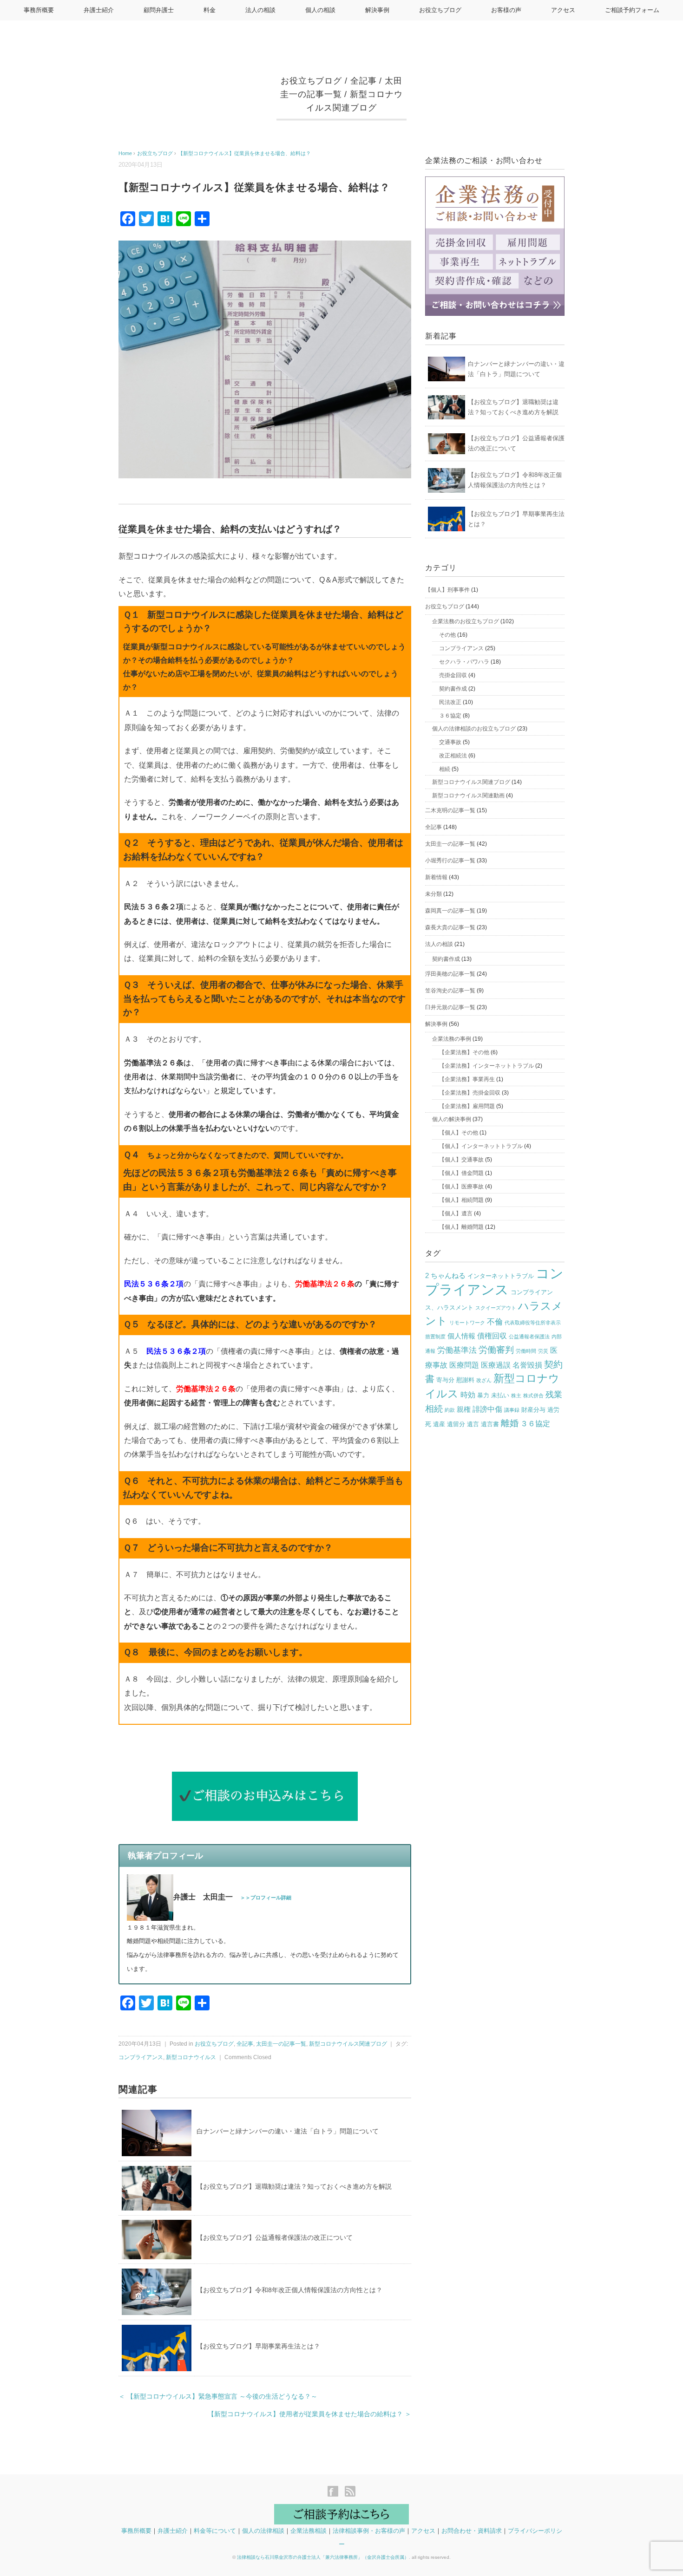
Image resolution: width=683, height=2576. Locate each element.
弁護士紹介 (99, 10)
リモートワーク (467, 1323)
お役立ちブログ (440, 10)
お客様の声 (506, 10)
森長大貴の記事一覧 (450, 927)
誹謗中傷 (487, 1409)
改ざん (484, 1380)
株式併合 (533, 1396)
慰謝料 (465, 1380)
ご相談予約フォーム (632, 10)
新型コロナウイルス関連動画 (468, 796)
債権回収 (492, 1336)
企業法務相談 (309, 2531)
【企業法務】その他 (464, 1052)
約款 (450, 1410)
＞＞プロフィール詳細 (266, 1898)
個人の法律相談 (263, 2531)
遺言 (473, 1424)
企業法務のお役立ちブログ (466, 621)
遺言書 (490, 1424)
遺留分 (456, 1424)
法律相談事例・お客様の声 (369, 2531)
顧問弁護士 (159, 10)
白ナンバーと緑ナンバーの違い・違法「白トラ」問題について (288, 2131)
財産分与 (533, 1410)
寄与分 (445, 1380)
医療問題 (464, 1365)
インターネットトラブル (501, 1276)
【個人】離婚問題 (461, 1227)
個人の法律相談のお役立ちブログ (474, 729)
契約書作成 (453, 689)
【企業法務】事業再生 (467, 1079)
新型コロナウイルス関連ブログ (348, 2044)
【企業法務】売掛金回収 (470, 1093)
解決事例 (377, 10)
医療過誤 (496, 1365)
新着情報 (436, 877)
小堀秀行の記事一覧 (450, 861)
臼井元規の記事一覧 (450, 1007)
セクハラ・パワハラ (464, 662)
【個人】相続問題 (461, 1200)
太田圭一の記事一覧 (281, 2044)
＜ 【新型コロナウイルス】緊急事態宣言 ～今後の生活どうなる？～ (218, 2397)
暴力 (483, 1395)
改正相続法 (453, 756)
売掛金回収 (453, 675)
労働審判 (496, 1350)
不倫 (495, 1322)
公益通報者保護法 (529, 1337)
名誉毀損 (527, 1365)
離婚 (510, 1423)
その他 (447, 635)
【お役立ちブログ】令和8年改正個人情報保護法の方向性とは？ (289, 2290)
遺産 (439, 1424)
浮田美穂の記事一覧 (450, 974)
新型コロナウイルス (191, 2057)
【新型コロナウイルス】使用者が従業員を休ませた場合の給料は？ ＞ (309, 2414)
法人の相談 (260, 10)
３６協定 (450, 716)
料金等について (215, 2531)
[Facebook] (335, 2492)
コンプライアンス (141, 2057)
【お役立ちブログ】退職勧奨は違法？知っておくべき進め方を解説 (294, 2186)
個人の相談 (320, 10)
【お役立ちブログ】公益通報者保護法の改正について (275, 2237)
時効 (468, 1395)
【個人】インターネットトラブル (481, 1146)
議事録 (512, 1410)
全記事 (364, 81)
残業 (554, 1395)
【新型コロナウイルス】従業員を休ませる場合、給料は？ (244, 153)
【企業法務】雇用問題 (467, 1106)
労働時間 (526, 1351)
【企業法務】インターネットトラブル (486, 1066)
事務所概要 (39, 10)
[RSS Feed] (350, 2492)
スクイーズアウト (496, 1308)
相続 (445, 769)
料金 (210, 10)
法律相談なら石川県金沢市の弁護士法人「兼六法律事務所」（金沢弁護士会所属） (323, 2557)
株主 (516, 1396)
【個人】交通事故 (461, 1160)
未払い (500, 1395)
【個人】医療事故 (461, 1187)
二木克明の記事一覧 (450, 810)
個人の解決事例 (452, 1119)
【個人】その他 (459, 1133)
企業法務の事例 (452, 1039)
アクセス (563, 10)
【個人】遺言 (456, 1213)
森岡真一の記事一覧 (450, 911)
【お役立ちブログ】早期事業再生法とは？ (258, 2346)
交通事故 (450, 742)
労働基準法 (457, 1350)
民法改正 (450, 702)
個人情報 (461, 1336)
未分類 (433, 894)
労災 (543, 1351)
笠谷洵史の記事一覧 (450, 991)
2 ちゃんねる (445, 1276)
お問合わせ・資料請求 (472, 2531)
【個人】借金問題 (461, 1173)
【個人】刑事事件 (447, 590)
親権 (464, 1409)
